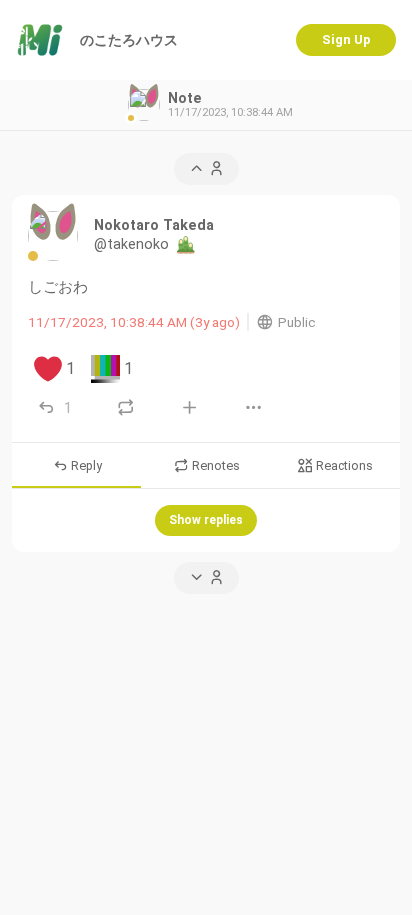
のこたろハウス (129, 40)
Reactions (343, 466)
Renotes (214, 466)
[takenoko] (53, 236)
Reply (85, 466)
